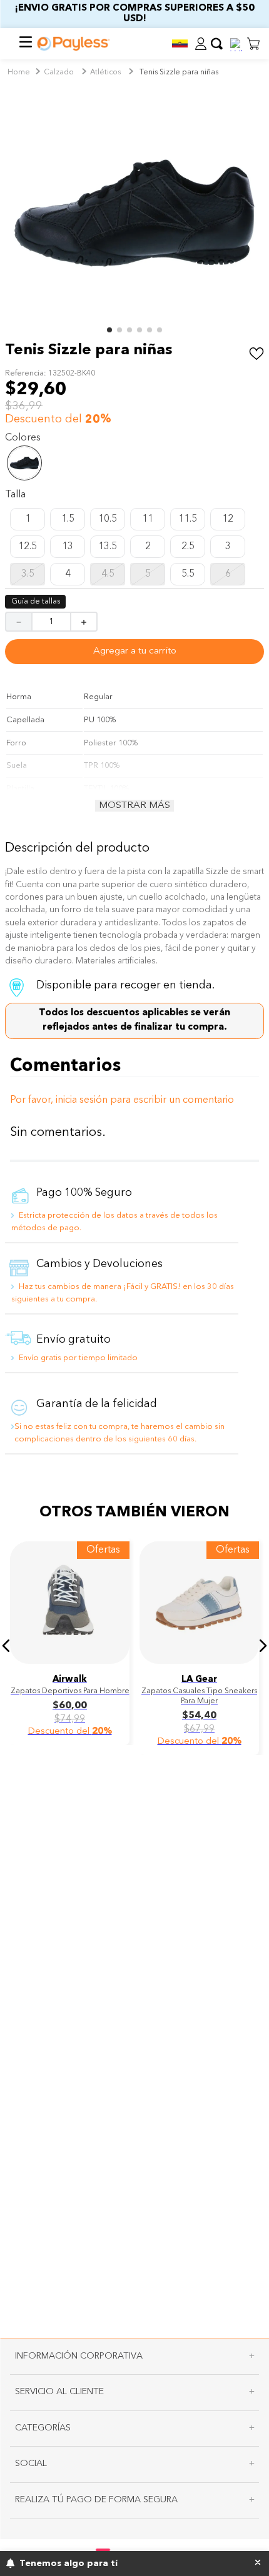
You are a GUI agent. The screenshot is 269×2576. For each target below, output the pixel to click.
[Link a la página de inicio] (19, 73)
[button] (180, 43)
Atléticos (105, 72)
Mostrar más (134, 806)
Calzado (59, 72)
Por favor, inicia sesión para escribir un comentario (134, 1100)
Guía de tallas (36, 602)
